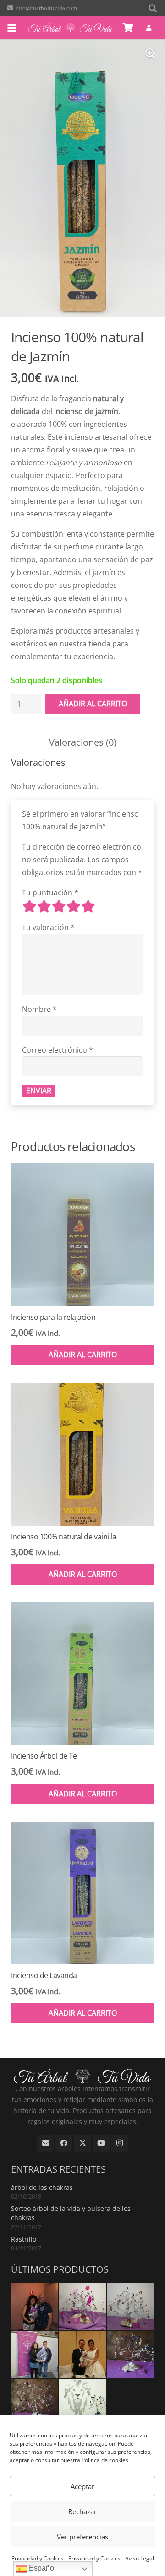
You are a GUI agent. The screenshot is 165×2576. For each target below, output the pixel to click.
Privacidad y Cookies (38, 2558)
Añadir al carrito (93, 704)
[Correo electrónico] (45, 2143)
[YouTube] (101, 2143)
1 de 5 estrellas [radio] (29, 906)
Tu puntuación (50, 893)
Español (41, 2568)
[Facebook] (64, 2143)
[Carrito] (128, 28)
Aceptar (82, 2486)
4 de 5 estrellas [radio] (73, 906)
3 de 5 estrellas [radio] (59, 906)
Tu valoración (48, 927)
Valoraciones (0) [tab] (83, 742)
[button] (153, 8)
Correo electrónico (58, 1050)
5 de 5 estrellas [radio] (88, 906)
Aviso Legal (140, 2558)
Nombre (39, 1009)
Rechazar (82, 2511)
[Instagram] (120, 2143)
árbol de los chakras (42, 2187)
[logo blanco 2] (70, 28)
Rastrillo (24, 2239)
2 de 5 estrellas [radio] (44, 906)
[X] (82, 2143)
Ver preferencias (82, 2537)
